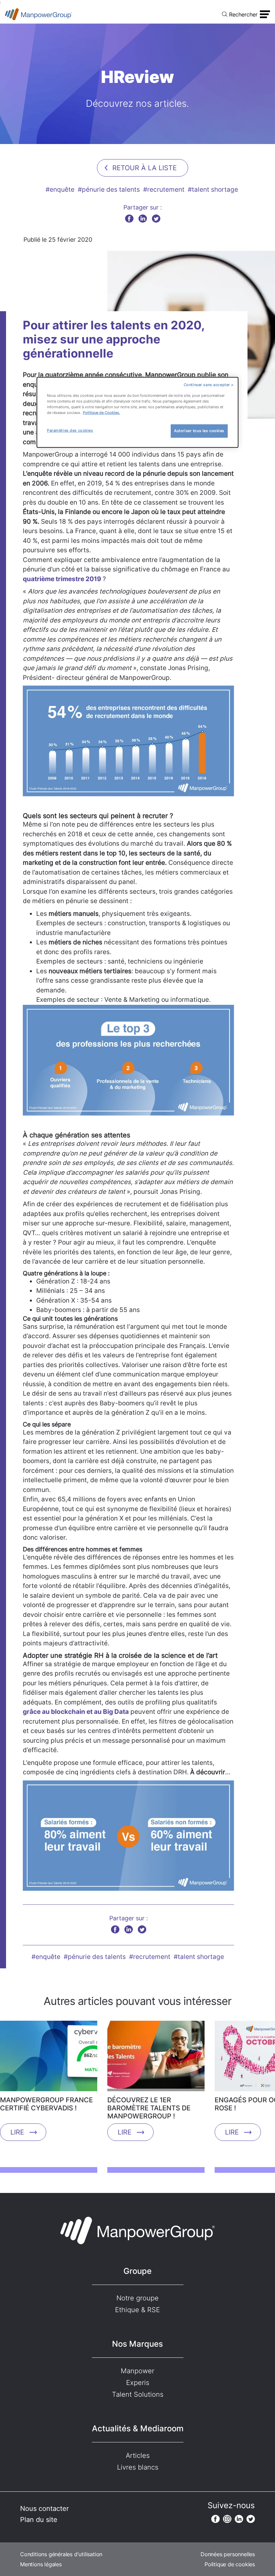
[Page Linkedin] (239, 2519)
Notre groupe (137, 2298)
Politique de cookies (230, 2564)
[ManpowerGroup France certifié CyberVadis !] (49, 2058)
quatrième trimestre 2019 (63, 579)
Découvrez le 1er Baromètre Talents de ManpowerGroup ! (149, 2108)
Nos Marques (137, 2344)
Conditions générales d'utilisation (61, 2554)
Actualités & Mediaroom (138, 2428)
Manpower (137, 2371)
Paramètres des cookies (70, 430)
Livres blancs (138, 2467)
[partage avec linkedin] (143, 218)
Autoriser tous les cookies (199, 431)
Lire (17, 2132)
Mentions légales (41, 2564)
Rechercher (243, 14)
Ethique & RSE (137, 2310)
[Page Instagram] (227, 2519)
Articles (138, 2455)
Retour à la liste (145, 168)
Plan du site (39, 2520)
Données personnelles (228, 2554)
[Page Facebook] (215, 2519)
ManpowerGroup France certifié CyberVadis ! (46, 2104)
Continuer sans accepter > (209, 385)
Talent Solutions (138, 2394)
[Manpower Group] (39, 14)
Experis (138, 2383)
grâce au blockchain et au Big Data (76, 1712)
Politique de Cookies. (101, 413)
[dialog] (137, 412)
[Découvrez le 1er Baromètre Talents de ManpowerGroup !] (156, 2058)
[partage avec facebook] (129, 218)
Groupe (137, 2271)
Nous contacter (44, 2509)
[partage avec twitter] (156, 218)
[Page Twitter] (251, 2519)
